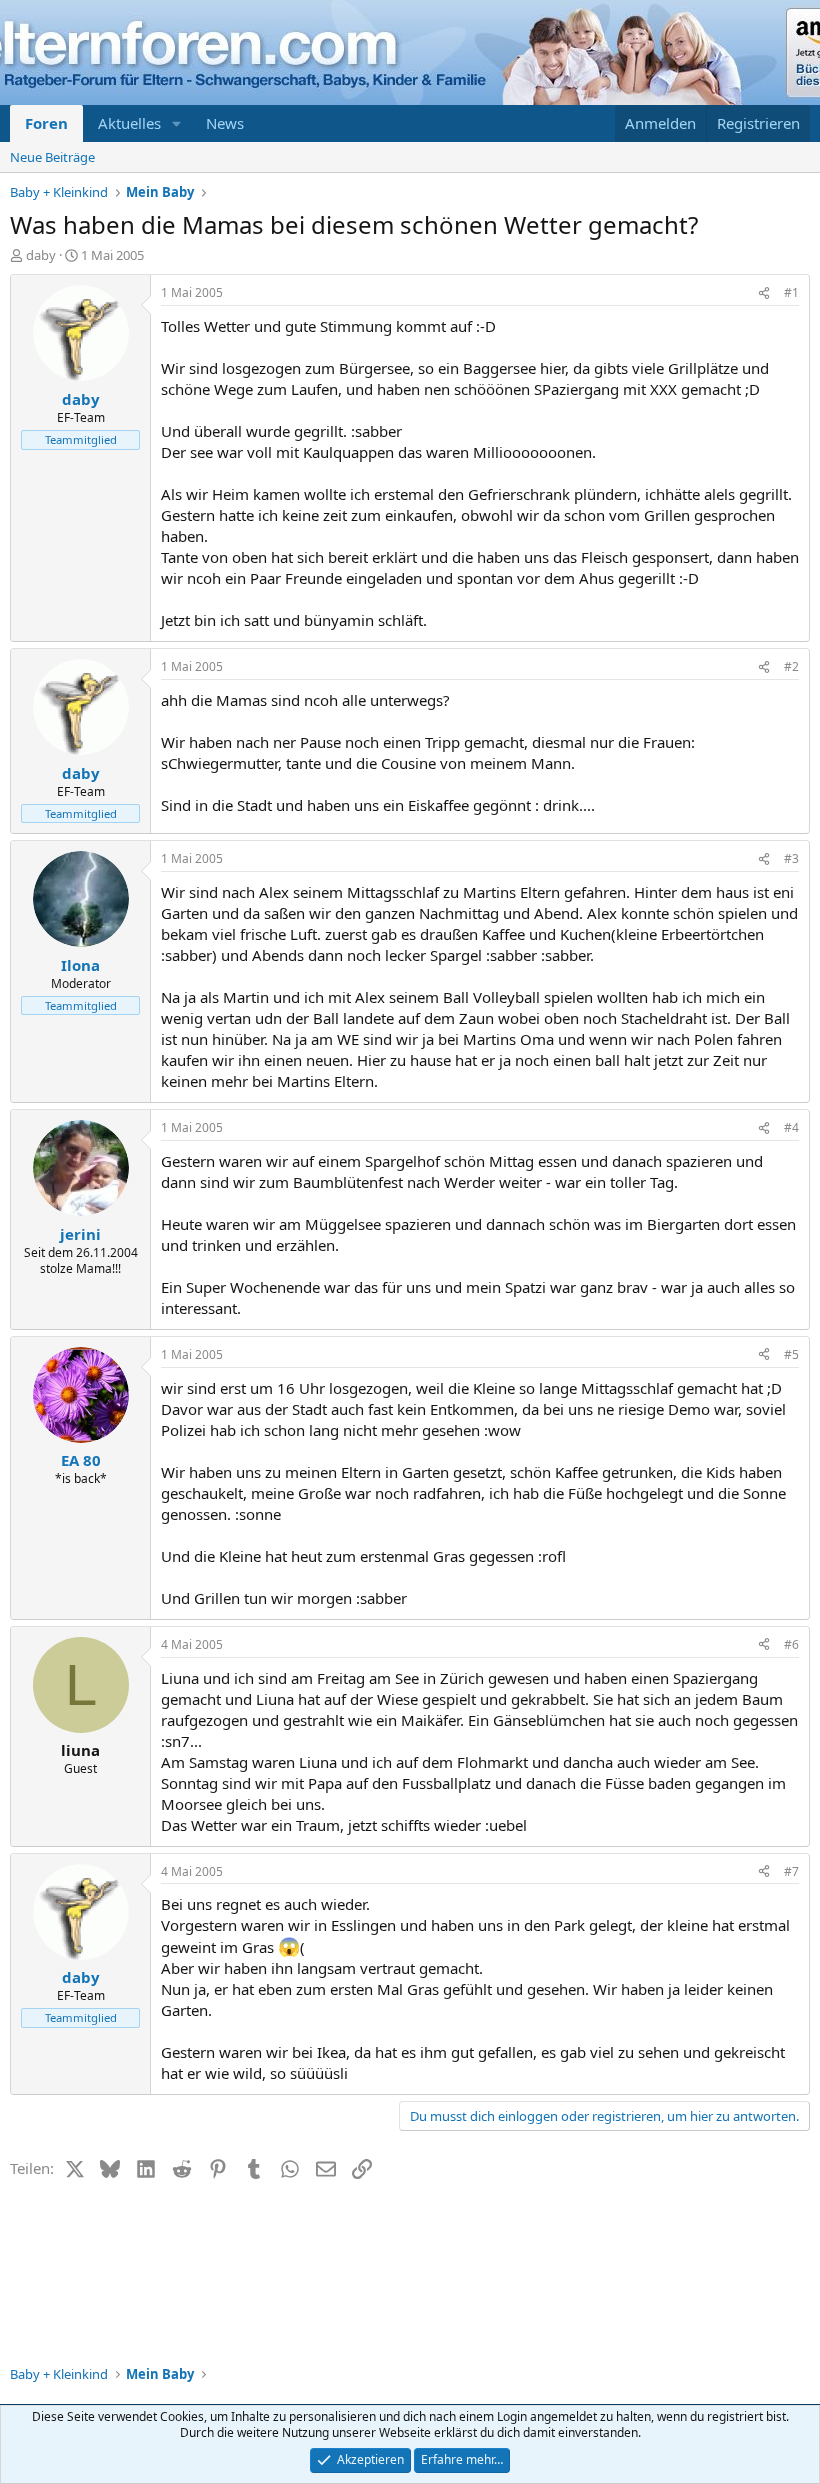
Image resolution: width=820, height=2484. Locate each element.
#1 (791, 292)
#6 (791, 1644)
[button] (177, 123)
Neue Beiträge (52, 157)
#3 (791, 858)
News (225, 123)
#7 (791, 1871)
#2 (791, 666)
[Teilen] (764, 293)
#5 (791, 1354)
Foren (46, 123)
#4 (791, 1127)
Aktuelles (129, 123)
